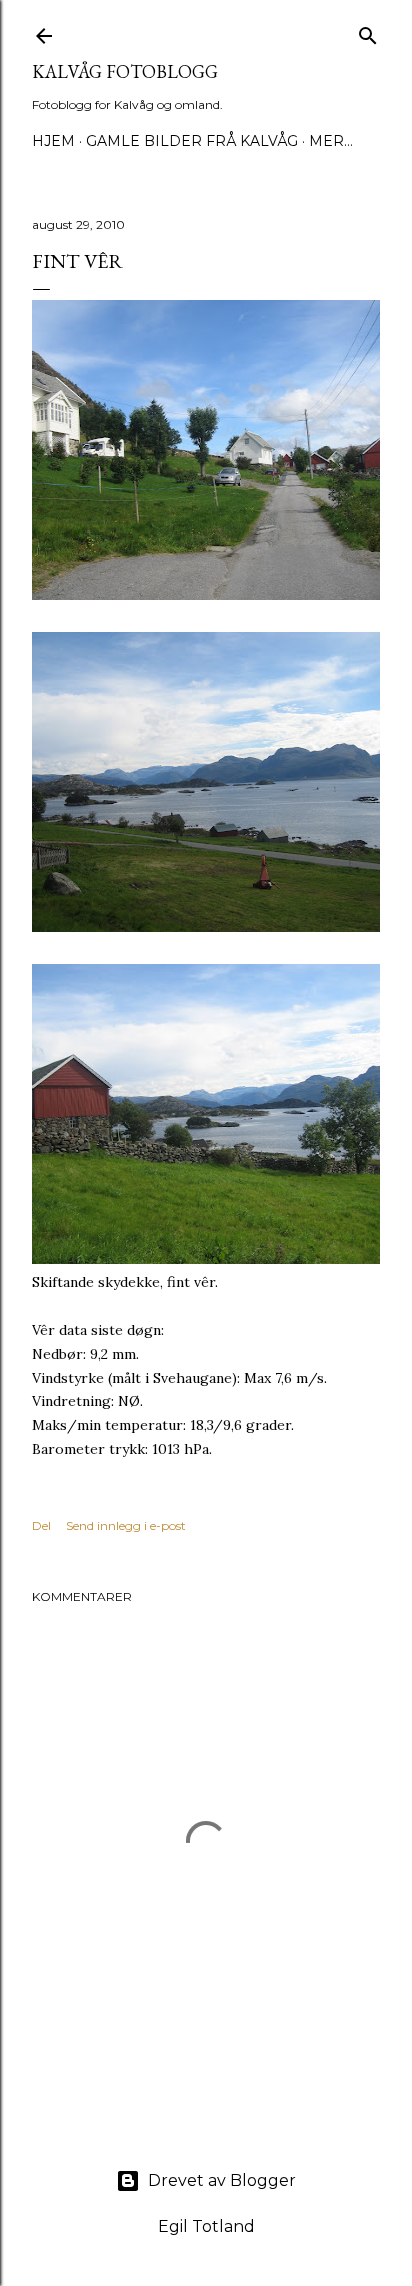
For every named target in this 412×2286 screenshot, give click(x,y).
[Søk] (368, 31)
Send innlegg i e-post (126, 1525)
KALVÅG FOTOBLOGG (125, 71)
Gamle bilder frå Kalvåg (192, 141)
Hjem (53, 141)
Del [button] (41, 1525)
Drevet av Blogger (222, 2180)
